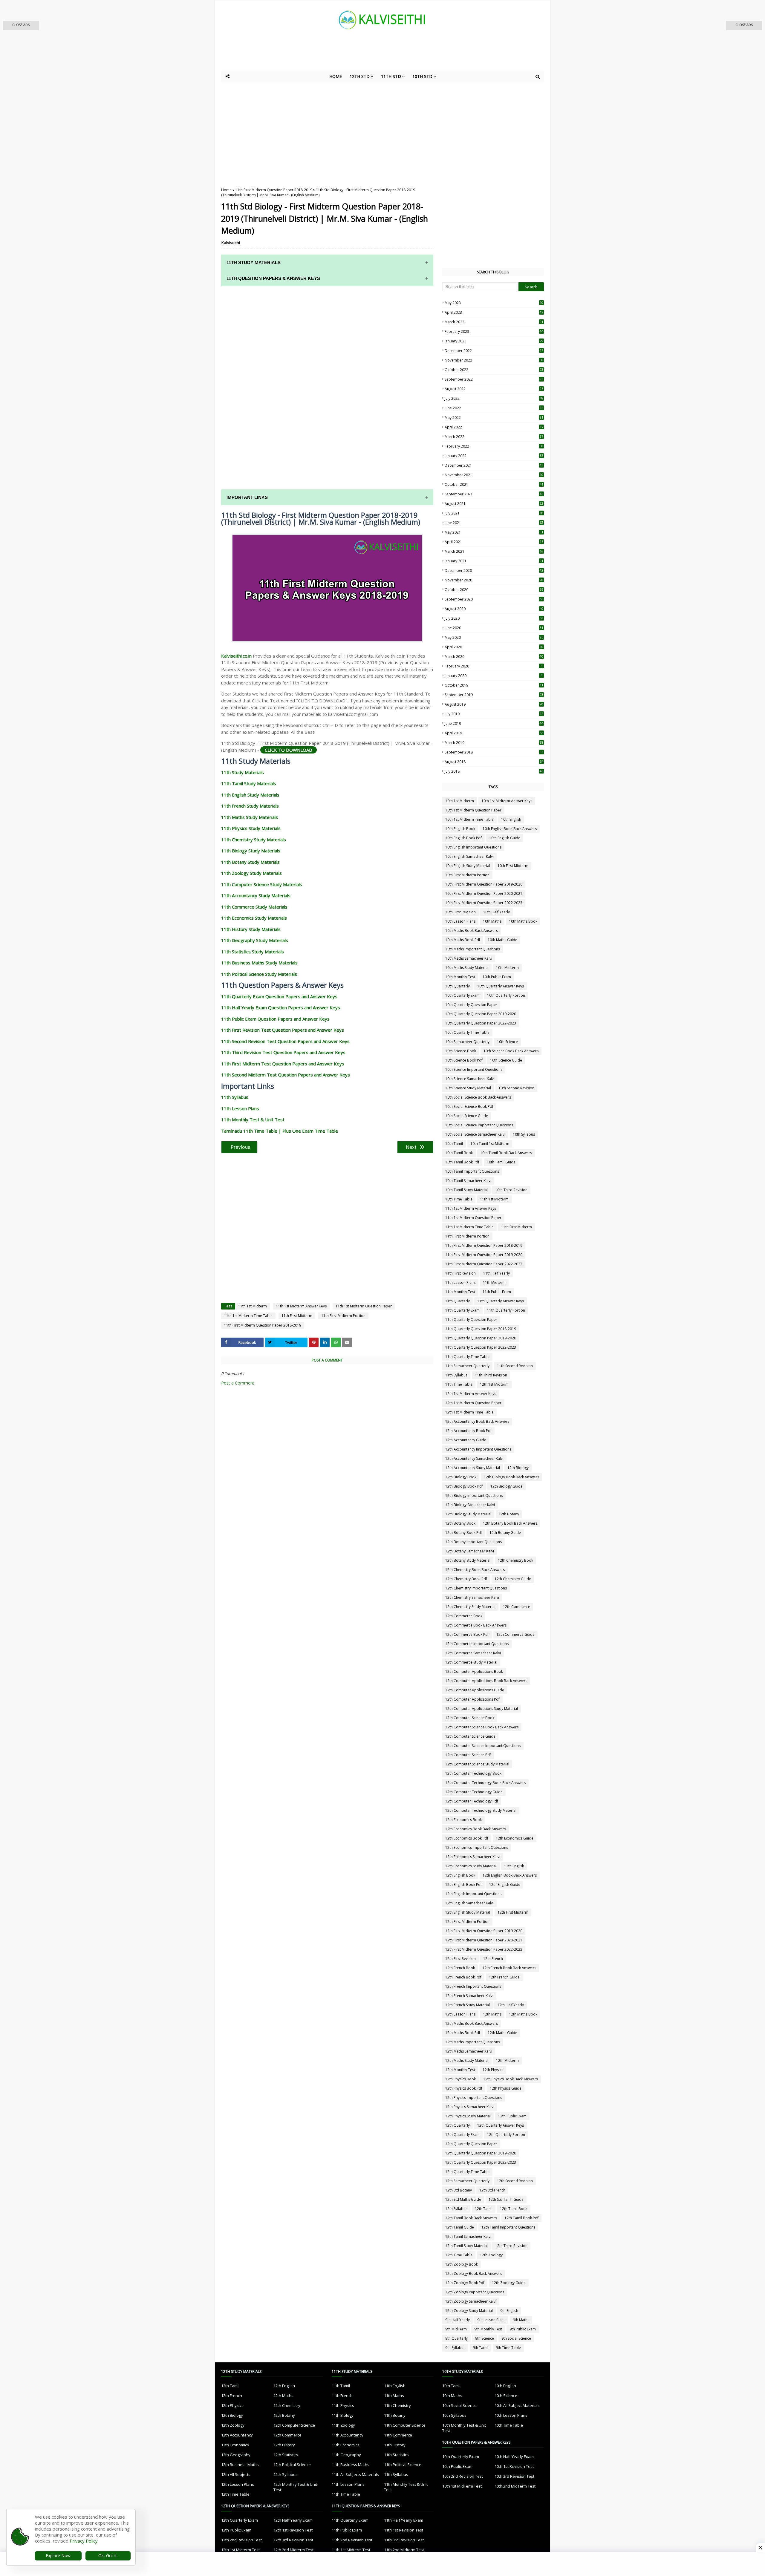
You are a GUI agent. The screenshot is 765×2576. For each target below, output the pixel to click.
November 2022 (494, 360)
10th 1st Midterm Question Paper (473, 810)
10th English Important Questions (473, 847)
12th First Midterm (513, 1912)
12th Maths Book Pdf (463, 2033)
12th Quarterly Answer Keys (501, 2125)
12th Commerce (517, 1607)
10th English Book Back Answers (510, 829)
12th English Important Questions (473, 1894)
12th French (493, 1959)
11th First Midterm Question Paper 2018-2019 (274, 190)
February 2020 (494, 666)
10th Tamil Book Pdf (462, 1162)
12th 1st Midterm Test (240, 2550)
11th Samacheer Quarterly (467, 1366)
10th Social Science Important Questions (479, 1125)
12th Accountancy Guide (466, 1440)
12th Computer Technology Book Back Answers (485, 1783)
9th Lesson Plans (491, 2320)
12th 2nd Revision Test (241, 2540)
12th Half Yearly (511, 2005)
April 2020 (494, 647)
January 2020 (494, 676)
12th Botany (509, 1514)
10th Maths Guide (502, 940)
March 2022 (494, 437)
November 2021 (494, 475)
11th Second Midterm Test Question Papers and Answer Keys (286, 1075)
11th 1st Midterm (253, 1306)
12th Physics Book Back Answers (511, 2079)
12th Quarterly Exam (462, 2135)
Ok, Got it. (108, 2556)
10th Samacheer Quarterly (467, 1042)
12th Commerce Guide (515, 1634)
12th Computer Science (294, 2425)
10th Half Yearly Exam (514, 2456)
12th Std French (492, 2190)
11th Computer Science (405, 2425)
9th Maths (521, 2320)
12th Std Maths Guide (463, 2199)
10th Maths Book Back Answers (472, 931)
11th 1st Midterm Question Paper (364, 1306)
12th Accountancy (237, 2435)
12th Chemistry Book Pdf (466, 1579)
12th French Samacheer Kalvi (469, 1996)
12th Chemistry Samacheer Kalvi (472, 1597)
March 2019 (494, 743)
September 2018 (494, 752)
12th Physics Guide (506, 2088)
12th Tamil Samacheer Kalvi (468, 2236)
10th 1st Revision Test (514, 2466)
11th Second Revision (515, 1366)
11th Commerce (398, 2435)
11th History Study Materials (251, 929)
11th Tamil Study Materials (249, 783)
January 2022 (494, 456)
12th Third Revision (511, 2246)
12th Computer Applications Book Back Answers (486, 1681)
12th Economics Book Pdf (467, 1838)
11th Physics (343, 2405)
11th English (395, 2386)
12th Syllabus (456, 2209)
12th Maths (492, 2014)
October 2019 (494, 685)
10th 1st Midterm (460, 801)
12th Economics (235, 2445)
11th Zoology (343, 2425)
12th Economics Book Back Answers (476, 1829)
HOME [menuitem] (336, 76)
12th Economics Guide (515, 1838)
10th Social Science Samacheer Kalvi (475, 1134)
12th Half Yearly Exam (293, 2520)
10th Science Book (461, 1051)
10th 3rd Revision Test (514, 2476)
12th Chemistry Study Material (470, 1607)
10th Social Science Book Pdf (469, 1106)
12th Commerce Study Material (471, 1662)
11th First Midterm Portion (343, 1316)
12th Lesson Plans (460, 2014)
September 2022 (494, 379)
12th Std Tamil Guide (506, 2199)
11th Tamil (341, 2386)
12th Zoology (491, 2255)
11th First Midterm (297, 1316)
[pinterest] (314, 1342)
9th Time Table (508, 2348)
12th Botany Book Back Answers (510, 1523)
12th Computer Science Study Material (477, 1764)
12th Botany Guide (505, 1533)
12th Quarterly (458, 2125)
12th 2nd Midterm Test (293, 2550)
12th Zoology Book (462, 2264)
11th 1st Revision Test (404, 2530)
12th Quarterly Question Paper (471, 2144)
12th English (514, 1866)
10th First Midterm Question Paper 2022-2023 (484, 903)
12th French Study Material (468, 2005)
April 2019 (494, 733)
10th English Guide (505, 838)
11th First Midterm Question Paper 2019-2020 (484, 1255)
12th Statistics (286, 2455)
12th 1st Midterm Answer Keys (471, 1394)
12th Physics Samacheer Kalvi (470, 2107)
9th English (509, 2311)
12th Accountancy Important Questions (478, 1449)
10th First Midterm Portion (467, 875)
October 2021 (494, 484)
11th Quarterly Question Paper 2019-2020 (481, 1338)
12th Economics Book (463, 1820)
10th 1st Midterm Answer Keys (507, 801)
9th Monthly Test (488, 2329)
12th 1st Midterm (494, 1384)
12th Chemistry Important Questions (476, 1588)
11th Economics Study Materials (254, 918)
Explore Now (58, 2556)
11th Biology (343, 2415)
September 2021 (494, 494)
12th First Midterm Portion (467, 1922)
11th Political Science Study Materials (259, 974)
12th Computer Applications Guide (475, 1690)
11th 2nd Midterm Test (404, 2550)
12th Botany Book (460, 1523)
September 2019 (494, 695)
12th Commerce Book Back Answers (476, 1625)
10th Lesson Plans (460, 921)
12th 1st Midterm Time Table (469, 1412)
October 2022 (494, 370)
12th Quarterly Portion (506, 2135)
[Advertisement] (368, 54)
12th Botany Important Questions (473, 1542)
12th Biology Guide (507, 1486)
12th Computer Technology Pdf (472, 1801)
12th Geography (236, 2455)
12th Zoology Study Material (469, 2311)
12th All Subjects (236, 2474)
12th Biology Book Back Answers (511, 1477)
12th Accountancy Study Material (473, 1468)
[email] (347, 1342)
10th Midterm (507, 968)
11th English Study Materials (250, 795)
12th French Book (460, 1968)
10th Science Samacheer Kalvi (470, 1079)
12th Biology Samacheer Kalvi (470, 1505)
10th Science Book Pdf (464, 1060)
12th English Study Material (468, 1912)
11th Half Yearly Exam (404, 2520)
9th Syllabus (455, 2348)
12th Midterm (507, 2060)
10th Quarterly (458, 986)
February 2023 (494, 331)
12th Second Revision (515, 2181)
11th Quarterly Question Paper (471, 1320)
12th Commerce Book (464, 1616)
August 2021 (494, 504)
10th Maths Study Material (467, 968)
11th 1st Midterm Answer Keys (301, 1306)
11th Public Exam (497, 1292)
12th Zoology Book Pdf (465, 2283)
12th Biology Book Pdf (464, 1486)
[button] (21, 26)
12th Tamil (484, 2209)
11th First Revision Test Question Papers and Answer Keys (283, 1030)
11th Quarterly (458, 1301)
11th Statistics (396, 2455)
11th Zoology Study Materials (251, 873)
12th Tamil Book (514, 2209)
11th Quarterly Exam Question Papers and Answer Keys (279, 996)
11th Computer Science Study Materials (262, 884)
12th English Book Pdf (463, 1884)
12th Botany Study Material (468, 1560)
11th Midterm (494, 1282)
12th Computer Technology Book (473, 1773)
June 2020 (494, 628)
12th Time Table (459, 2255)
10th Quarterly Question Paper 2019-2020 (481, 1014)
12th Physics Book (460, 2079)
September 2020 (494, 599)
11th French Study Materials (250, 806)
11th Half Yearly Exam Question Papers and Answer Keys (281, 1007)
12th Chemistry (287, 2405)
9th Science (485, 2338)
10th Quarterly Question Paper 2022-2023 (481, 1023)
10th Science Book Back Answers (511, 1051)
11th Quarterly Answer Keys (501, 1301)
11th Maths (394, 2396)
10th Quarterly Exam (462, 995)
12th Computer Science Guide (470, 1736)
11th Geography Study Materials (255, 940)
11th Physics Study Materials (251, 828)
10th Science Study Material (468, 1088)
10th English (511, 819)
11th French (342, 2396)
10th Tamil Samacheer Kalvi (468, 1181)
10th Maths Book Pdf (463, 940)
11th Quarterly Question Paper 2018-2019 (481, 1329)
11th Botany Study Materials (250, 862)
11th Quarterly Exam (462, 1310)
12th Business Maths (240, 2465)
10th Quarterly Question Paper (471, 1005)
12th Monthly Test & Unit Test (295, 2487)
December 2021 (494, 465)
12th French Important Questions (473, 1986)
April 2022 (494, 427)
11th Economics (346, 2445)
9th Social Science (516, 2338)
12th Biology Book (461, 1477)
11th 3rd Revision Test (404, 2540)
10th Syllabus (524, 1134)
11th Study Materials (242, 772)
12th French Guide (504, 1977)
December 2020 (494, 571)
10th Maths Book (523, 921)
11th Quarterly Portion (506, 1310)
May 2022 (494, 418)
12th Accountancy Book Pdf (468, 1431)
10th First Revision (460, 912)
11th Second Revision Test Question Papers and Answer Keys (285, 1041)
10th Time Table (459, 1199)
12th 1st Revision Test (293, 2530)
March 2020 (494, 657)
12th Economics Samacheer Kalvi (473, 1857)
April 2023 (494, 312)
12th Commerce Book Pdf (467, 1634)
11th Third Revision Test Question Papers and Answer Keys (283, 1052)
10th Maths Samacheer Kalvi (469, 958)
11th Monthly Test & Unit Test (253, 1119)
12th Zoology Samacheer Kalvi (471, 2301)
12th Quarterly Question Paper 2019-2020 (481, 2153)
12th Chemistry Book (515, 1560)
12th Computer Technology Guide (474, 1792)
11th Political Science (403, 2465)
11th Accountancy (348, 2435)
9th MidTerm (456, 2329)
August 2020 (494, 609)
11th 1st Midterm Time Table (248, 1316)
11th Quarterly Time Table (467, 1357)
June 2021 (494, 523)
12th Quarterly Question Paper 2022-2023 (481, 2162)
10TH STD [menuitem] (422, 76)
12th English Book (460, 1875)
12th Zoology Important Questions (475, 2292)
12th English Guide (505, 1884)
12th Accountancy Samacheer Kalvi (474, 1458)
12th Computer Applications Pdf (472, 1699)
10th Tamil (454, 1144)
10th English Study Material (468, 866)
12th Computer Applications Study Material (482, 1709)
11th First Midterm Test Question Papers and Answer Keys (283, 1064)
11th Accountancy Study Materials (256, 895)
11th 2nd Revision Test (352, 2540)
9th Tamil (481, 2348)
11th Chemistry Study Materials (254, 840)
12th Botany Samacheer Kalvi (470, 1551)
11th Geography (346, 2455)
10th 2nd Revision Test (463, 2476)
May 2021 (494, 532)
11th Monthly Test (460, 1292)
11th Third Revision (491, 1375)
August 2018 (494, 762)
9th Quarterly (456, 2338)
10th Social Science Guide (467, 1116)
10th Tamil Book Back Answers (506, 1153)
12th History (284, 2445)
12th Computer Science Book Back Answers (482, 1727)
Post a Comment (238, 1383)
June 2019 (494, 723)
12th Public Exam (512, 2116)
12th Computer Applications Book (474, 1671)
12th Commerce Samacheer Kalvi (473, 1653)
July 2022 (494, 398)
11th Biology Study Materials (251, 851)
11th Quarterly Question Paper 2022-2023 (481, 1347)
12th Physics (493, 2070)
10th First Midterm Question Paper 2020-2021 (484, 893)
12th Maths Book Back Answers (472, 2023)
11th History (395, 2445)
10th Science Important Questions (474, 1069)
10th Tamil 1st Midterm (490, 1144)
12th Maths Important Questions (473, 2042)
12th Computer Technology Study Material (481, 1810)
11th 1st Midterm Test (351, 2550)
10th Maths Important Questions (473, 949)
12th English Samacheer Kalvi (469, 1903)
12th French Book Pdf (463, 1977)
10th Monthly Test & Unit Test (464, 2428)
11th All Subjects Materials (355, 2474)
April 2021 (494, 542)
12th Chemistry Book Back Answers (475, 1570)
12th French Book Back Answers (509, 1968)
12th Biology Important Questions (474, 1495)
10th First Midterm (513, 866)
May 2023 (494, 303)
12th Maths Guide (502, 2033)
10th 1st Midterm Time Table (469, 819)
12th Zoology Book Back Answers (474, 2273)
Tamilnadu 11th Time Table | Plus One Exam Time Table (280, 1131)
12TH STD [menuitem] (360, 76)
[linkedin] (325, 1342)
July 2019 (494, 714)
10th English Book (460, 829)
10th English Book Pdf (463, 838)
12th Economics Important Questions (477, 1847)
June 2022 (494, 408)
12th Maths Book (523, 2014)
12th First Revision (460, 1959)
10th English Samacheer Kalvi (469, 856)
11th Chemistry (397, 2405)
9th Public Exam (523, 2329)
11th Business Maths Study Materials (259, 963)
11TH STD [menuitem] (391, 76)
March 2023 (494, 322)
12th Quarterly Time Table (467, 2172)
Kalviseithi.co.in (236, 656)
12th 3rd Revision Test (293, 2540)
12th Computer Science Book (470, 1718)
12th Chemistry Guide (513, 1579)
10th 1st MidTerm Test (462, 2486)
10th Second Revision (516, 1088)
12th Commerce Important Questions (477, 1644)
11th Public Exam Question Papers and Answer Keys (275, 1019)
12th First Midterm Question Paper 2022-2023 (484, 1949)
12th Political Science (292, 2465)
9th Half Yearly (458, 2320)
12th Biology (518, 1468)
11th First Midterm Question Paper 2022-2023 (484, 1264)
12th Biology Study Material (468, 1514)
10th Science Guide (506, 1060)
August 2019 (494, 704)
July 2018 (494, 771)
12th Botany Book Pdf (464, 1533)
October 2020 (494, 590)
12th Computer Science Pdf (468, 1755)
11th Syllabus (235, 1097)
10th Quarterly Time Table (467, 1032)
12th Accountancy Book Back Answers (477, 1421)
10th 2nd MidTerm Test (515, 2486)
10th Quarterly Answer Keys (501, 986)
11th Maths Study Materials (250, 817)
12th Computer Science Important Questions (483, 1746)
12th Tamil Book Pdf (521, 2218)
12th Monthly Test (460, 2070)
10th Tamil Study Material (466, 1190)
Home (226, 190)
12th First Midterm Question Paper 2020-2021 (484, 1940)
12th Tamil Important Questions (508, 2227)
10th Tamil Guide (501, 1162)
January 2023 (494, 341)
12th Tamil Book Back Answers (471, 2218)
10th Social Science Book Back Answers (478, 1097)
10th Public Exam (497, 977)
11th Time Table (459, 1384)
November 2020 (494, 580)
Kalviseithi (231, 243)
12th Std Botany (459, 2190)
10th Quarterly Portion (506, 995)
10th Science (507, 1042)
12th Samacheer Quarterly (467, 2181)
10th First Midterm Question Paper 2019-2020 (484, 884)
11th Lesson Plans (240, 1108)
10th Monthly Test (460, 977)
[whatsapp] (336, 1342)
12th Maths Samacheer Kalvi (469, 2051)
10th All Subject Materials (517, 2405)
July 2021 (494, 513)
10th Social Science (459, 2405)
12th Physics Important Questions (474, 2098)
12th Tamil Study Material (466, 2246)
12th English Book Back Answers (510, 1875)
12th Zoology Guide (509, 2283)
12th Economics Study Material (471, 1866)
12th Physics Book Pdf (464, 2088)
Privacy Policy (84, 2541)
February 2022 (494, 446)
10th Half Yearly (497, 912)
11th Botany (395, 2415)
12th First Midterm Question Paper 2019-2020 (484, 1931)
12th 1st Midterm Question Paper (473, 1403)
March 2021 (494, 551)
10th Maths (492, 921)
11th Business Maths (351, 2465)
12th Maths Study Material (467, 2060)
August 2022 (494, 389)
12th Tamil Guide (460, 2227)
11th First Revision (460, 1273)
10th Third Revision (511, 1190)
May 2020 (494, 637)
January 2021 (494, 561)
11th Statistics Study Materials (253, 952)
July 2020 (494, 618)
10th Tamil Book (459, 1153)
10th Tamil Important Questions (472, 1171)
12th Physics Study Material (468, 2116)
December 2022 (494, 351)
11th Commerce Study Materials (254, 907)
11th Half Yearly (497, 1273)
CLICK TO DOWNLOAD (289, 750)
